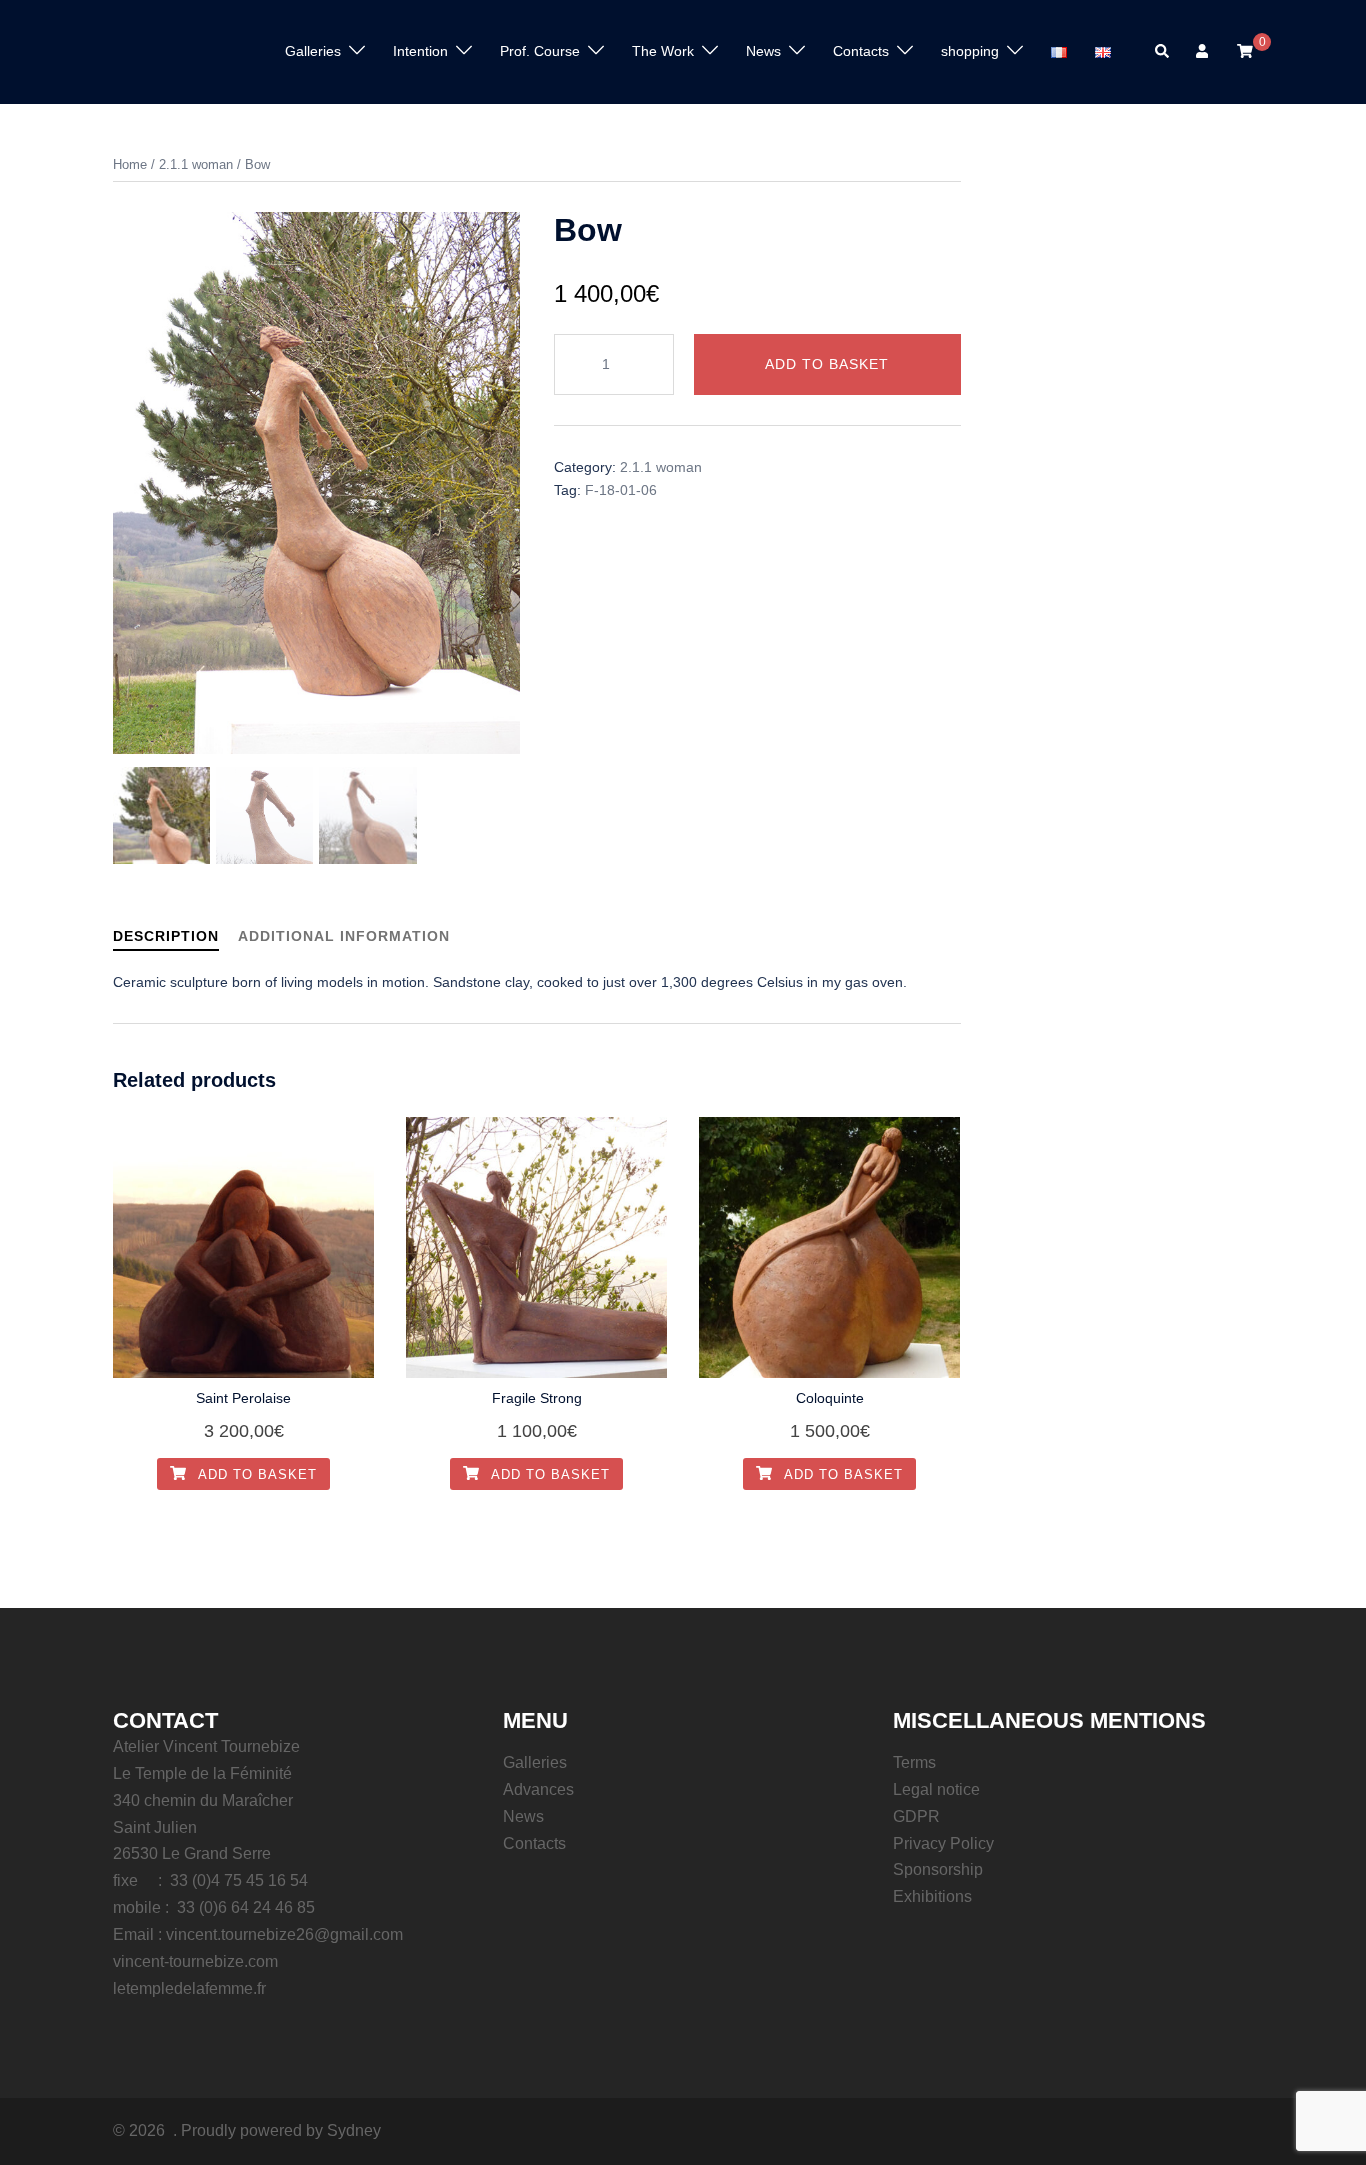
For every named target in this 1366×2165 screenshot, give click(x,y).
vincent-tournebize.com (195, 1961)
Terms (914, 1762)
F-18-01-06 (621, 490)
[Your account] (1204, 52)
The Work (663, 51)
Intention (420, 51)
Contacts (861, 51)
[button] (1163, 52)
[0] (1245, 51)
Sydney (354, 2130)
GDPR (916, 1816)
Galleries (535, 1762)
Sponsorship (938, 1869)
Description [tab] (166, 936)
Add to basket (827, 364)
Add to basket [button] (255, 1474)
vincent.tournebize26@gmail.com (284, 1934)
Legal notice (936, 1789)
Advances (538, 1789)
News (523, 1816)
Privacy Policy (943, 1843)
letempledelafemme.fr (189, 1988)
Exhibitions (932, 1896)
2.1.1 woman (196, 164)
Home (130, 164)
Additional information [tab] (344, 936)
